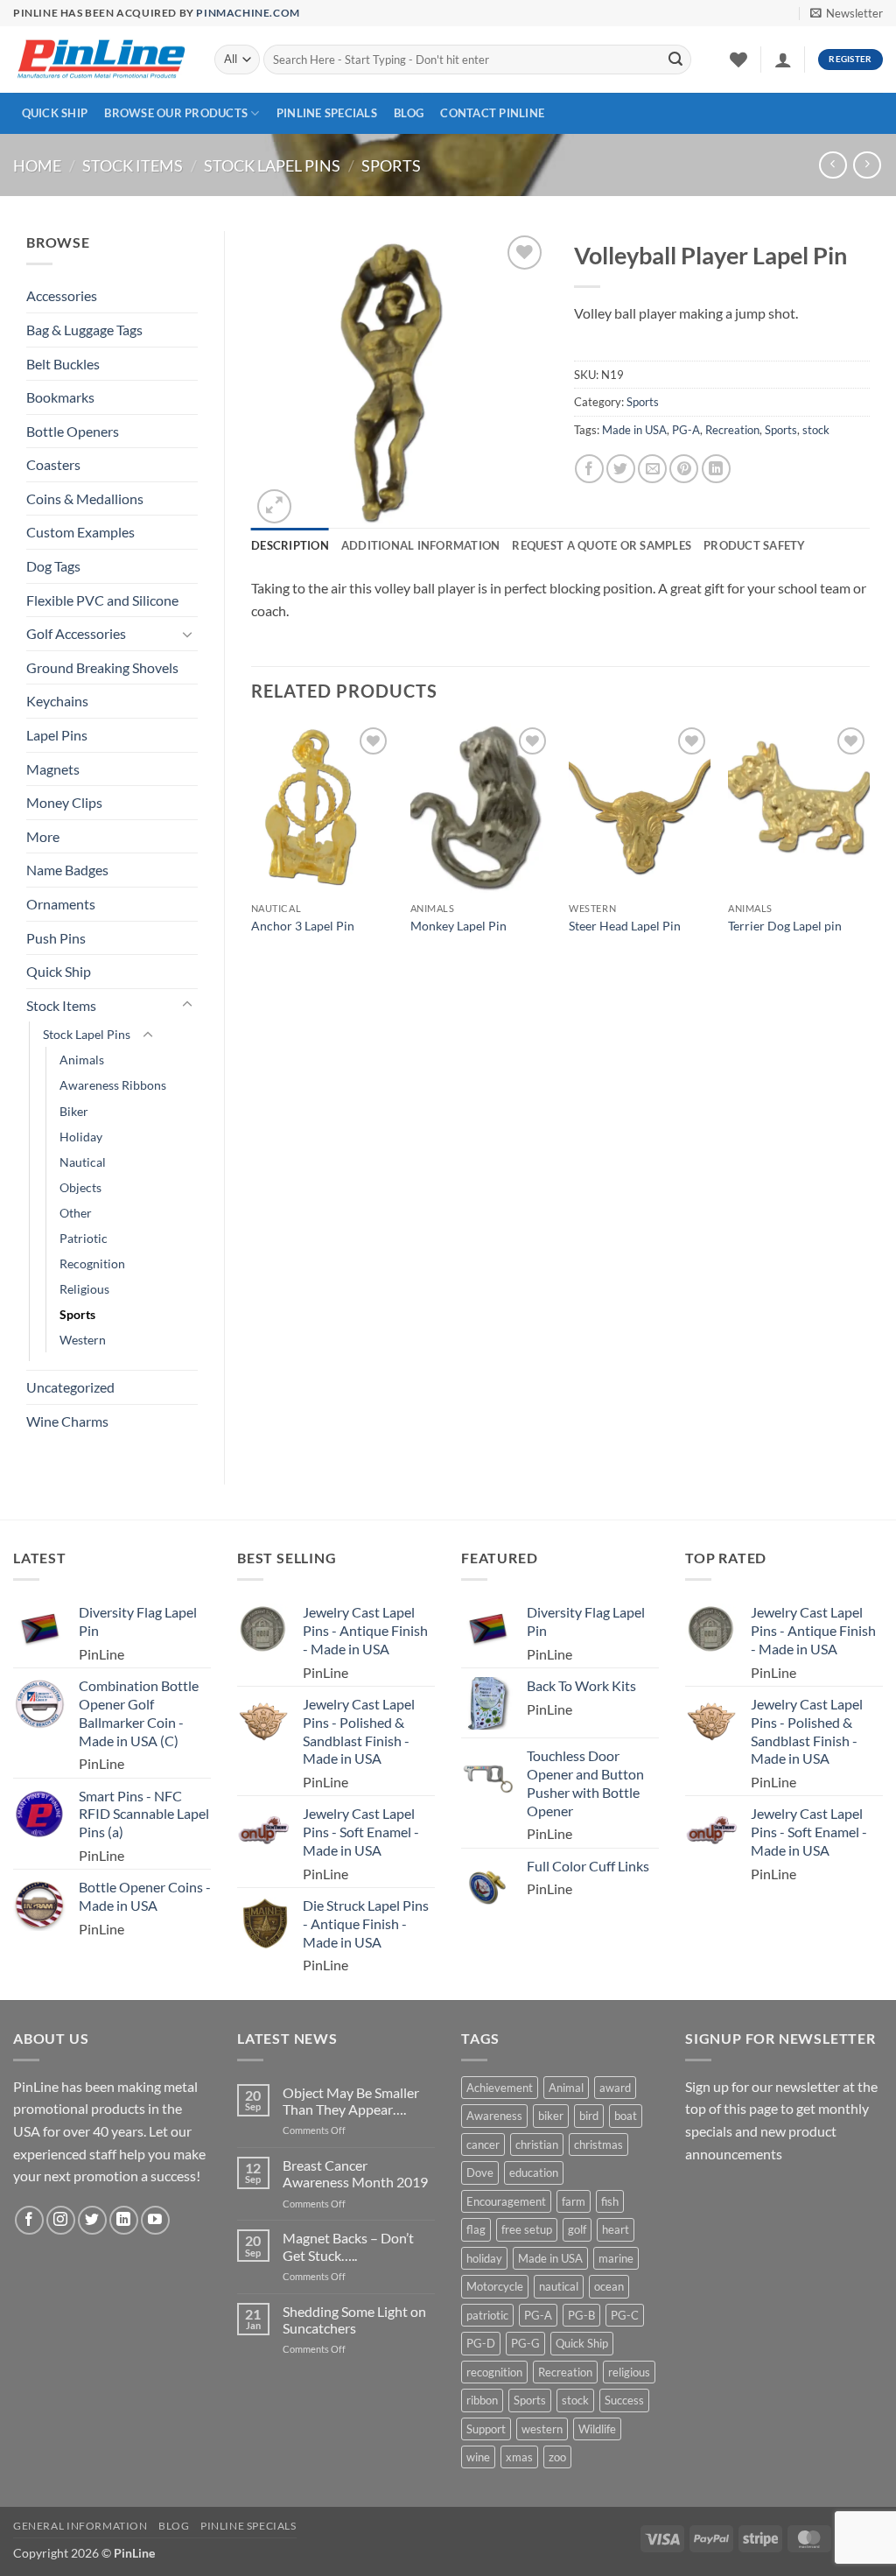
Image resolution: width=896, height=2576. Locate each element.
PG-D (481, 2343)
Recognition (92, 1263)
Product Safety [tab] (755, 545)
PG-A (686, 430)
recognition (494, 2372)
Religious (84, 1289)
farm (574, 2201)
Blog (409, 113)
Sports (391, 165)
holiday (484, 2258)
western (542, 2429)
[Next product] (833, 165)
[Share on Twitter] (621, 469)
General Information (80, 2526)
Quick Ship (55, 113)
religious (629, 2372)
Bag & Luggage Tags (84, 330)
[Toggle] (187, 634)
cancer (483, 2144)
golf (577, 2229)
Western (83, 1340)
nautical (559, 2286)
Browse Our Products (176, 113)
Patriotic (84, 1238)
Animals (82, 1060)
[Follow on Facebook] (29, 2220)
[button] (847, 13)
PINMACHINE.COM (248, 13)
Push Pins (56, 938)
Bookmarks (60, 397)
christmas (598, 2144)
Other (76, 1213)
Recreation (732, 430)
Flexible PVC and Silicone (102, 600)
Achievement (500, 2088)
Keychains (57, 701)
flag (476, 2229)
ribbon (482, 2400)
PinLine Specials (327, 113)
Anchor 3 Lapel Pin (303, 926)
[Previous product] (867, 165)
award (615, 2088)
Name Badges (67, 870)
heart (616, 2229)
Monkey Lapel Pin (458, 926)
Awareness (494, 2116)
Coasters (53, 464)
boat (626, 2116)
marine (616, 2258)
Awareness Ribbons (113, 1085)
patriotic (487, 2315)
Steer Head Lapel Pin (625, 926)
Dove (480, 2172)
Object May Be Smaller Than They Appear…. (351, 2101)
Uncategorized (70, 1387)
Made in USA (634, 430)
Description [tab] (290, 545)
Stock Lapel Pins (272, 165)
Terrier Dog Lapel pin (785, 926)
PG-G (525, 2343)
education (534, 2172)
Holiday (81, 1137)
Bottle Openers (73, 431)
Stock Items (133, 165)
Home (37, 165)
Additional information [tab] (421, 545)
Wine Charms (67, 1421)
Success (624, 2400)
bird (589, 2116)
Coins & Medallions (85, 498)
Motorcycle (495, 2286)
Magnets (53, 769)
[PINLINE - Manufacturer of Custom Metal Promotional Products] (101, 60)
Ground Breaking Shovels (102, 667)
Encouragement (506, 2201)
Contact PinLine (492, 113)
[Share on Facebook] (589, 469)
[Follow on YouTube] (155, 2220)
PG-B (581, 2315)
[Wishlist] (738, 60)
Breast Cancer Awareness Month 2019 (355, 2173)
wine (478, 2457)
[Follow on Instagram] (61, 2220)
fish (610, 2201)
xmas (519, 2457)
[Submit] (675, 60)
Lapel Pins (57, 735)
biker (551, 2116)
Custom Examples (80, 532)
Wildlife (597, 2429)
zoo (557, 2457)
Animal (566, 2088)
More (43, 836)
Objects (80, 1187)
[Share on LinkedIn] (716, 469)
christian (537, 2144)
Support (486, 2429)
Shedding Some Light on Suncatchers (354, 2320)
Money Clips (64, 802)
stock (816, 430)
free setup (527, 2229)
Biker (74, 1111)
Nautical (83, 1162)
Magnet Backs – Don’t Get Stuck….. (348, 2246)
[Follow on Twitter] (92, 2220)
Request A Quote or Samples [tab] (602, 545)
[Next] (869, 853)
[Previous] (252, 853)
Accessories (62, 295)
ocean (609, 2286)
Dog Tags (53, 566)
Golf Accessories (76, 633)
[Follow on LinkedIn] (124, 2220)
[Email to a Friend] (652, 469)
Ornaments (61, 904)
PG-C (625, 2315)
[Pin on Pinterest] (684, 469)
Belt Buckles (63, 364)
